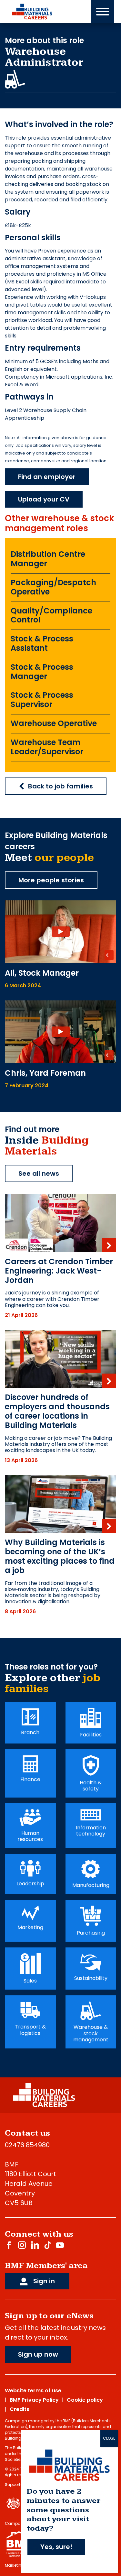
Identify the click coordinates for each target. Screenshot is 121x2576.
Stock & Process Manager (42, 672)
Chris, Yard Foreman (45, 1073)
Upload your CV (44, 499)
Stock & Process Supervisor (42, 700)
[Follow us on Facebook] (9, 2245)
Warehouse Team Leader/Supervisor (47, 747)
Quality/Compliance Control (51, 615)
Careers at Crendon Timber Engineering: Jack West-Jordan (59, 1271)
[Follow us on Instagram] (22, 2245)
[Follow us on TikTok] (47, 2245)
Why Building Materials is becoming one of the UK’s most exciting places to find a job (60, 1556)
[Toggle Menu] (103, 12)
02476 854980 (27, 2145)
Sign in (43, 2281)
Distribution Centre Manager (48, 559)
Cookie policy (85, 2400)
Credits (20, 2409)
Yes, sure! (56, 2547)
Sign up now (38, 2354)
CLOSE (109, 2438)
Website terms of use (33, 2391)
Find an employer (47, 477)
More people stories (51, 880)
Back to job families (60, 786)
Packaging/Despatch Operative (53, 587)
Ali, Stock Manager (42, 973)
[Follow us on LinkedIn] (35, 2245)
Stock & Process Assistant (42, 643)
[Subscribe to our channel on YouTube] (60, 2245)
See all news (39, 1173)
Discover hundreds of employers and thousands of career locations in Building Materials (57, 1411)
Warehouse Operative (54, 723)
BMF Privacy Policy (34, 2400)
